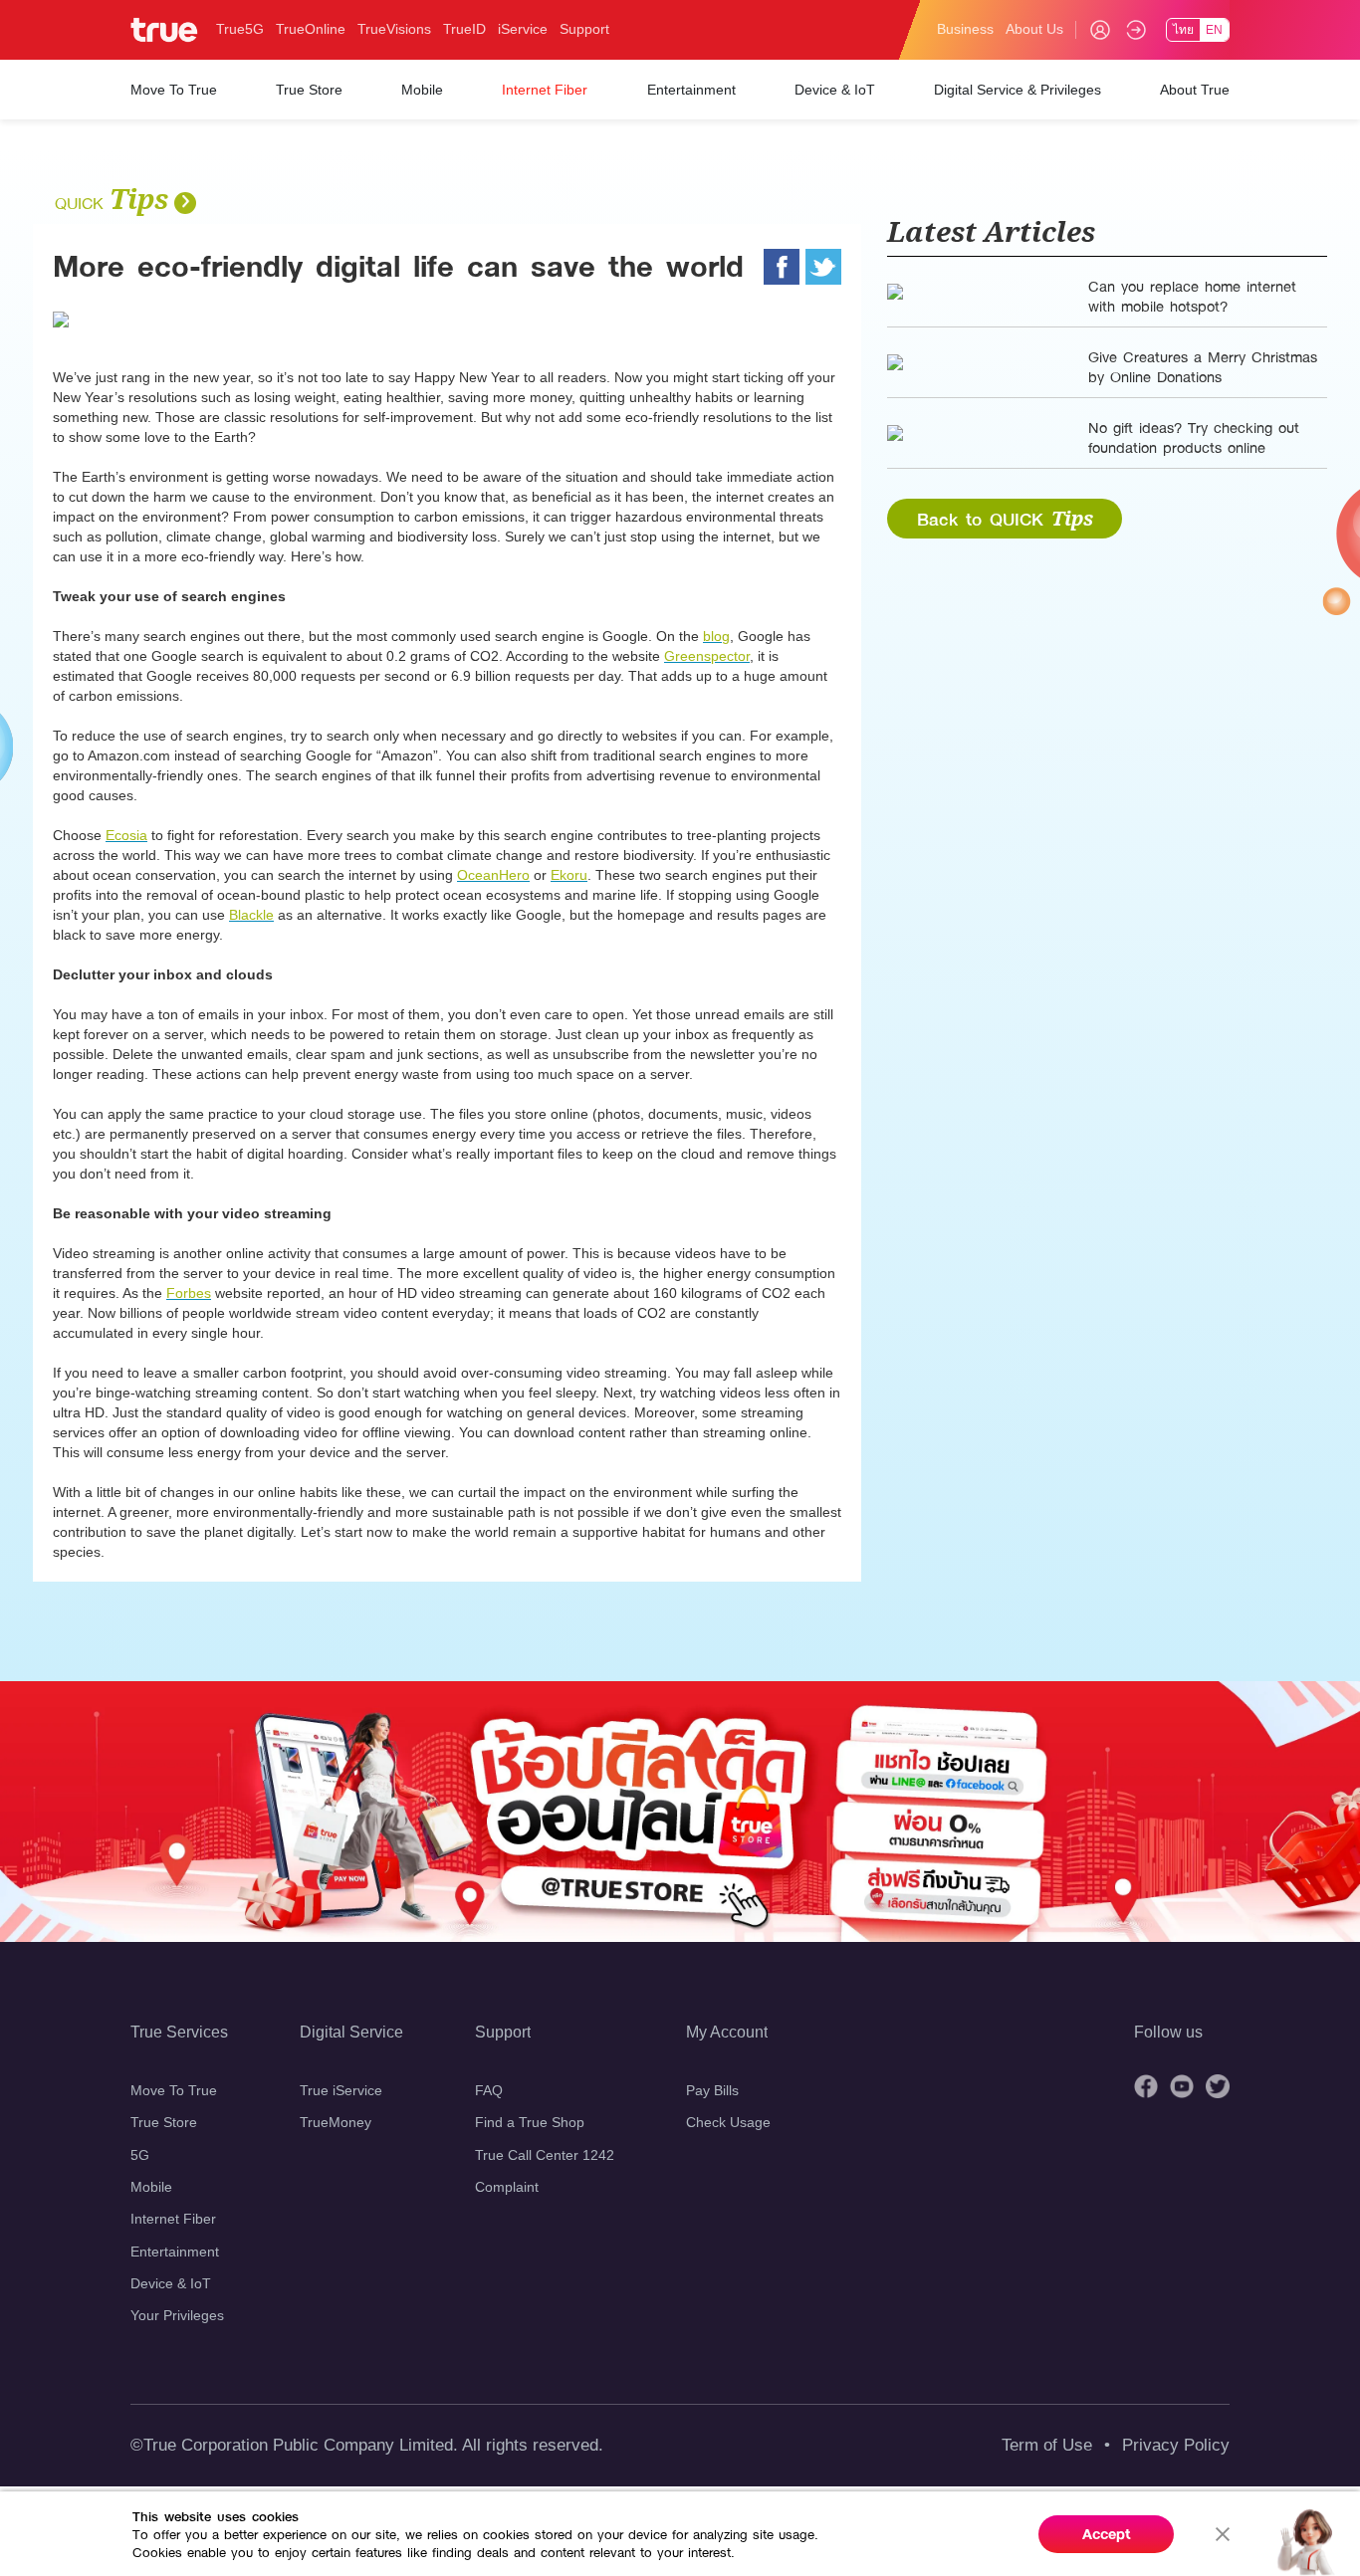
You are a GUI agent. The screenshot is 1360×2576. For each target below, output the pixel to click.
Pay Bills (712, 2090)
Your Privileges (177, 2315)
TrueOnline (311, 29)
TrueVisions (394, 29)
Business (965, 29)
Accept (1107, 2534)
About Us (1034, 29)
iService (523, 29)
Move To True (174, 2090)
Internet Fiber (173, 2219)
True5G (240, 29)
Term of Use (1047, 2445)
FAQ (489, 2090)
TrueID (464, 29)
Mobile (151, 2187)
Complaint (507, 2187)
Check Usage (728, 2122)
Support (584, 29)
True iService (341, 2090)
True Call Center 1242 (545, 2155)
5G (140, 2155)
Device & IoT (171, 2283)
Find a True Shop (530, 2122)
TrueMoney (336, 2122)
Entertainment (175, 2252)
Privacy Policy (1176, 2445)
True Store (164, 2122)
